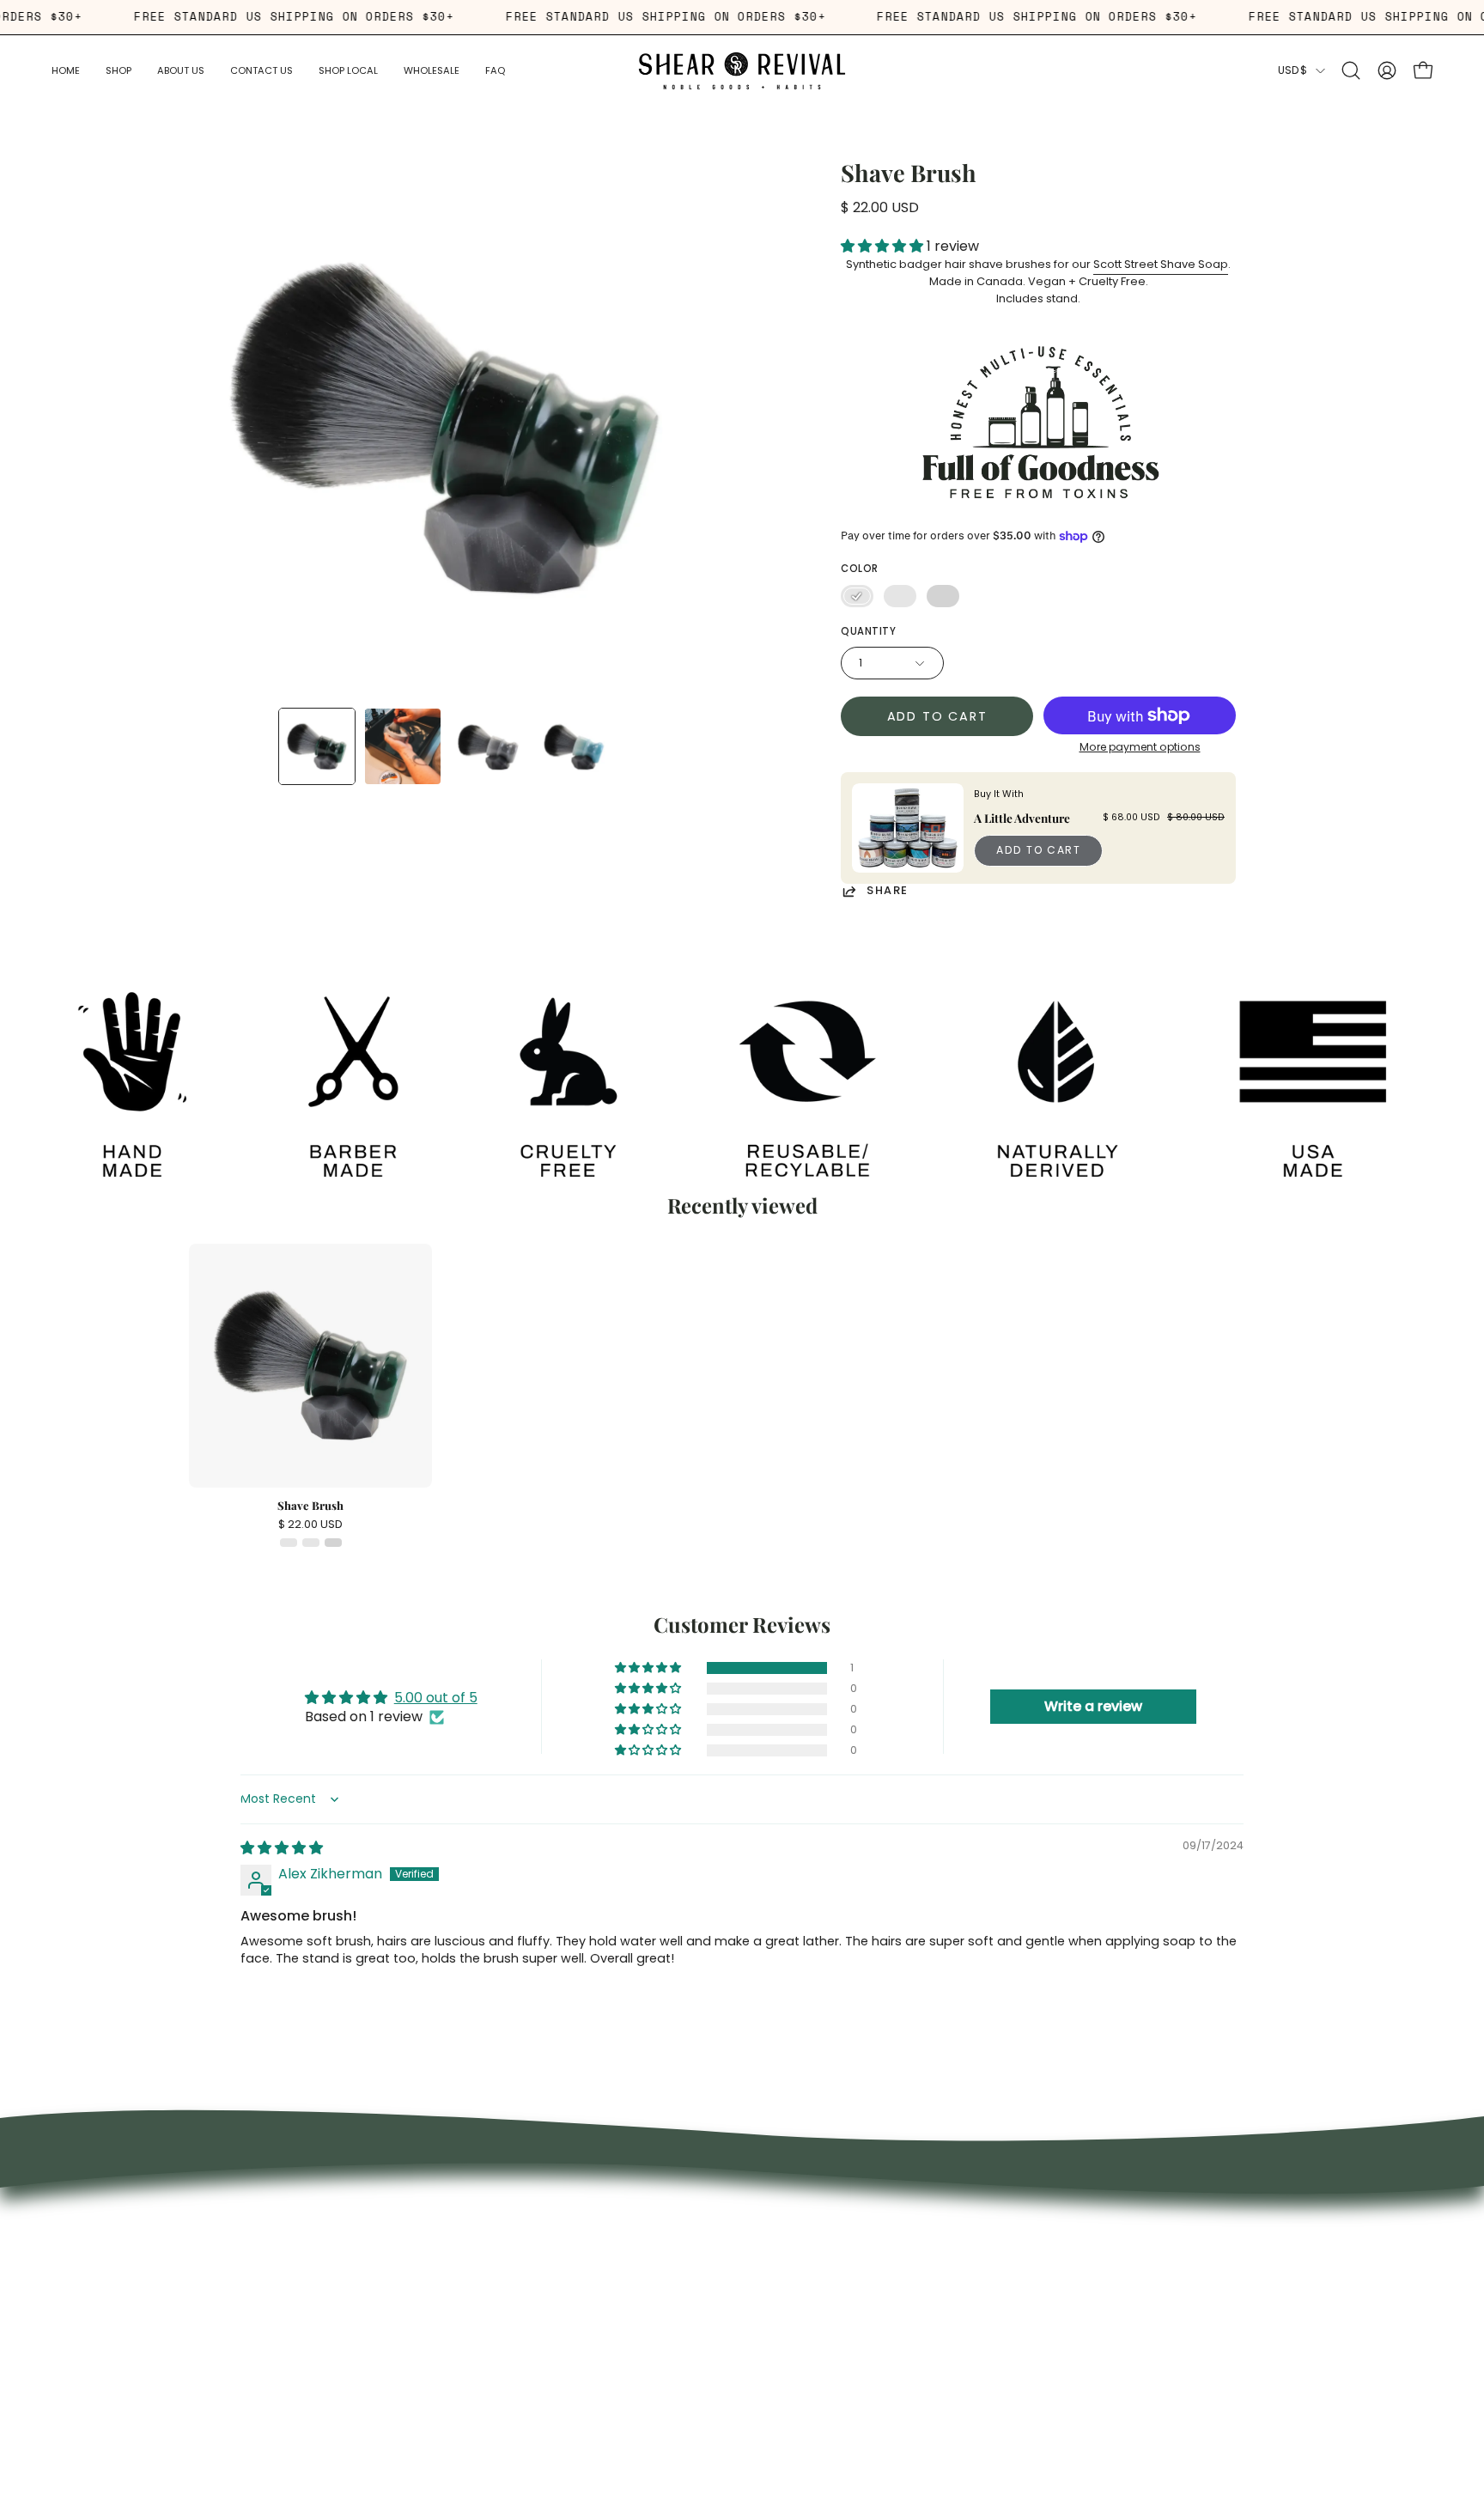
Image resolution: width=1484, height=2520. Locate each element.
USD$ (1292, 70)
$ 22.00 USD (310, 1525)
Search (489, 2224)
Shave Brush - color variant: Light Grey (333, 1543)
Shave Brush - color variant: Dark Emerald (289, 1543)
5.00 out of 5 (436, 1698)
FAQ (480, 2300)
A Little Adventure (1022, 818)
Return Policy (506, 2326)
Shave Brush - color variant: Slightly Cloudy (311, 1543)
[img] (282, 1848)
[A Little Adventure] (908, 828)
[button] (181, 71)
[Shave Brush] (317, 746)
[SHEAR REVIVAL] (742, 71)
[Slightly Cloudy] (900, 596)
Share (888, 891)
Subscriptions (509, 2274)
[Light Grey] (943, 596)
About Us (496, 2249)
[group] (742, 1395)
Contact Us (502, 2351)
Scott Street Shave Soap (1161, 264)
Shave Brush (310, 1506)
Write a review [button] (1093, 1706)
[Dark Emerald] (857, 596)
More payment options (1140, 747)
